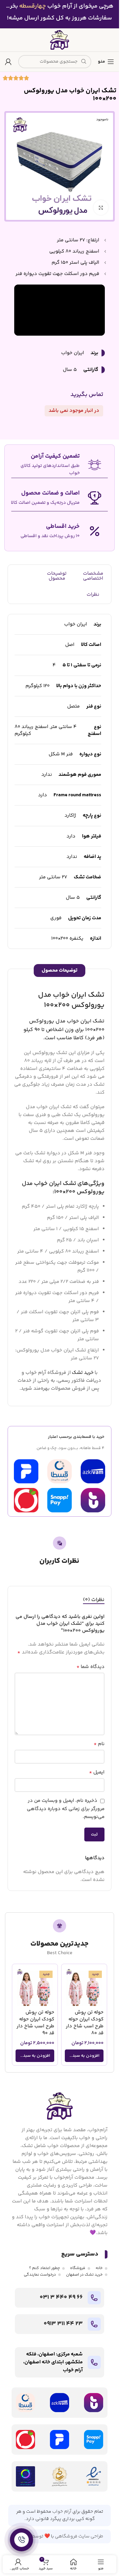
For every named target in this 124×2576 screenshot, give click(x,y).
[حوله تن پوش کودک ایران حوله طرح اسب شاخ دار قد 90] (35, 1987)
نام (99, 1744)
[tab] (94, 1600)
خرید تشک (83, 1373)
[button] (84, 2056)
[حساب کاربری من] (8, 62)
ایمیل (97, 1773)
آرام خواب (62, 2512)
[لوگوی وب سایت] (60, 40)
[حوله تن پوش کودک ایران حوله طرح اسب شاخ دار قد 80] (84, 1987)
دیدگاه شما (90, 1667)
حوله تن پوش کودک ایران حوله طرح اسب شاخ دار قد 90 (35, 2023)
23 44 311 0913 (63, 2324)
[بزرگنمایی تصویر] (101, 208)
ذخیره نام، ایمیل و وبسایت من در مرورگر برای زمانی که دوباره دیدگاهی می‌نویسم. (66, 1809)
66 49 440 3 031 (61, 2297)
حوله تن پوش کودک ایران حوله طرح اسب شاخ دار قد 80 (85, 2023)
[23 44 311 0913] (94, 2324)
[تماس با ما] (21, 2540)
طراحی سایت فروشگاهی (79, 2536)
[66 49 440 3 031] (94, 2298)
